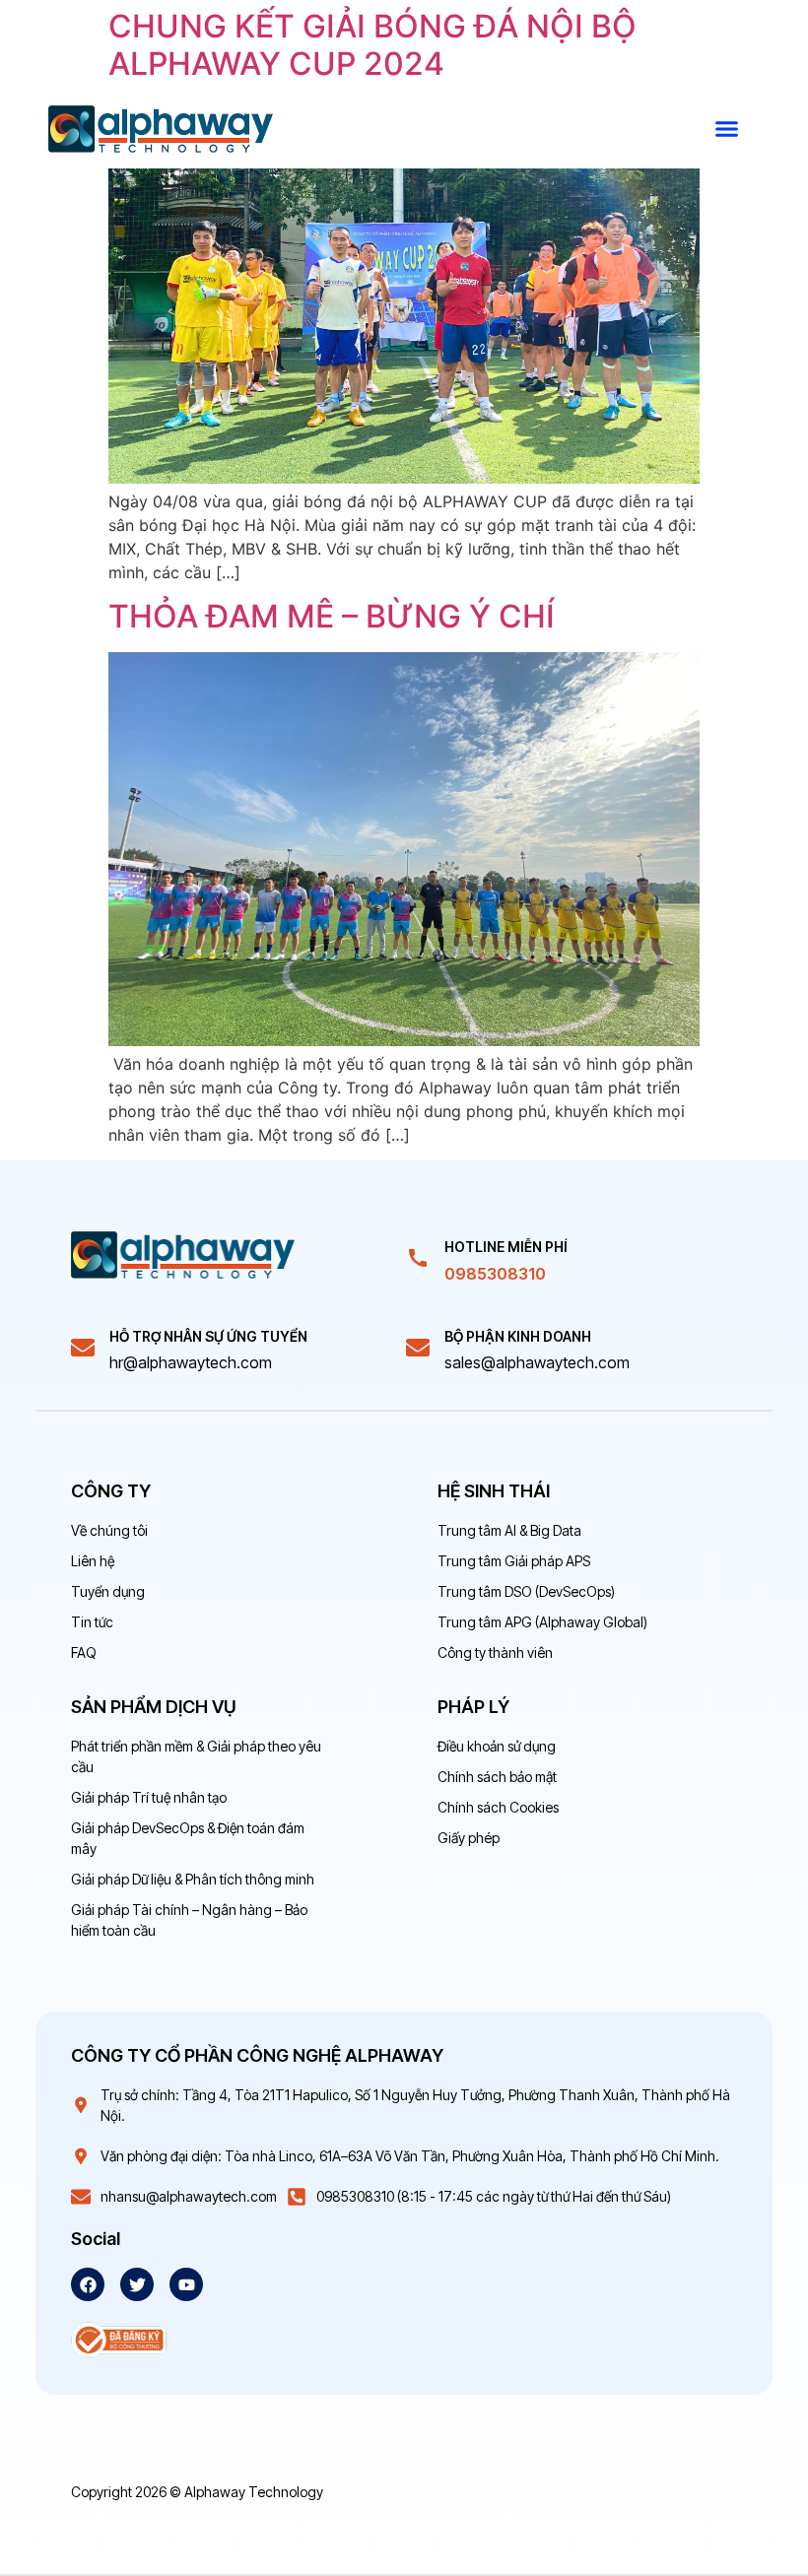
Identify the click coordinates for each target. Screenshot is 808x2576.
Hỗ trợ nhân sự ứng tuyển (208, 1336)
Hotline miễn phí (506, 1247)
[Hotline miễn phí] (418, 1258)
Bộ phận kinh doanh (518, 1336)
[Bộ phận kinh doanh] (418, 1348)
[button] (727, 129)
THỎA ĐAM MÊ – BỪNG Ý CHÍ (332, 616)
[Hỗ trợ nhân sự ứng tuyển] (83, 1348)
